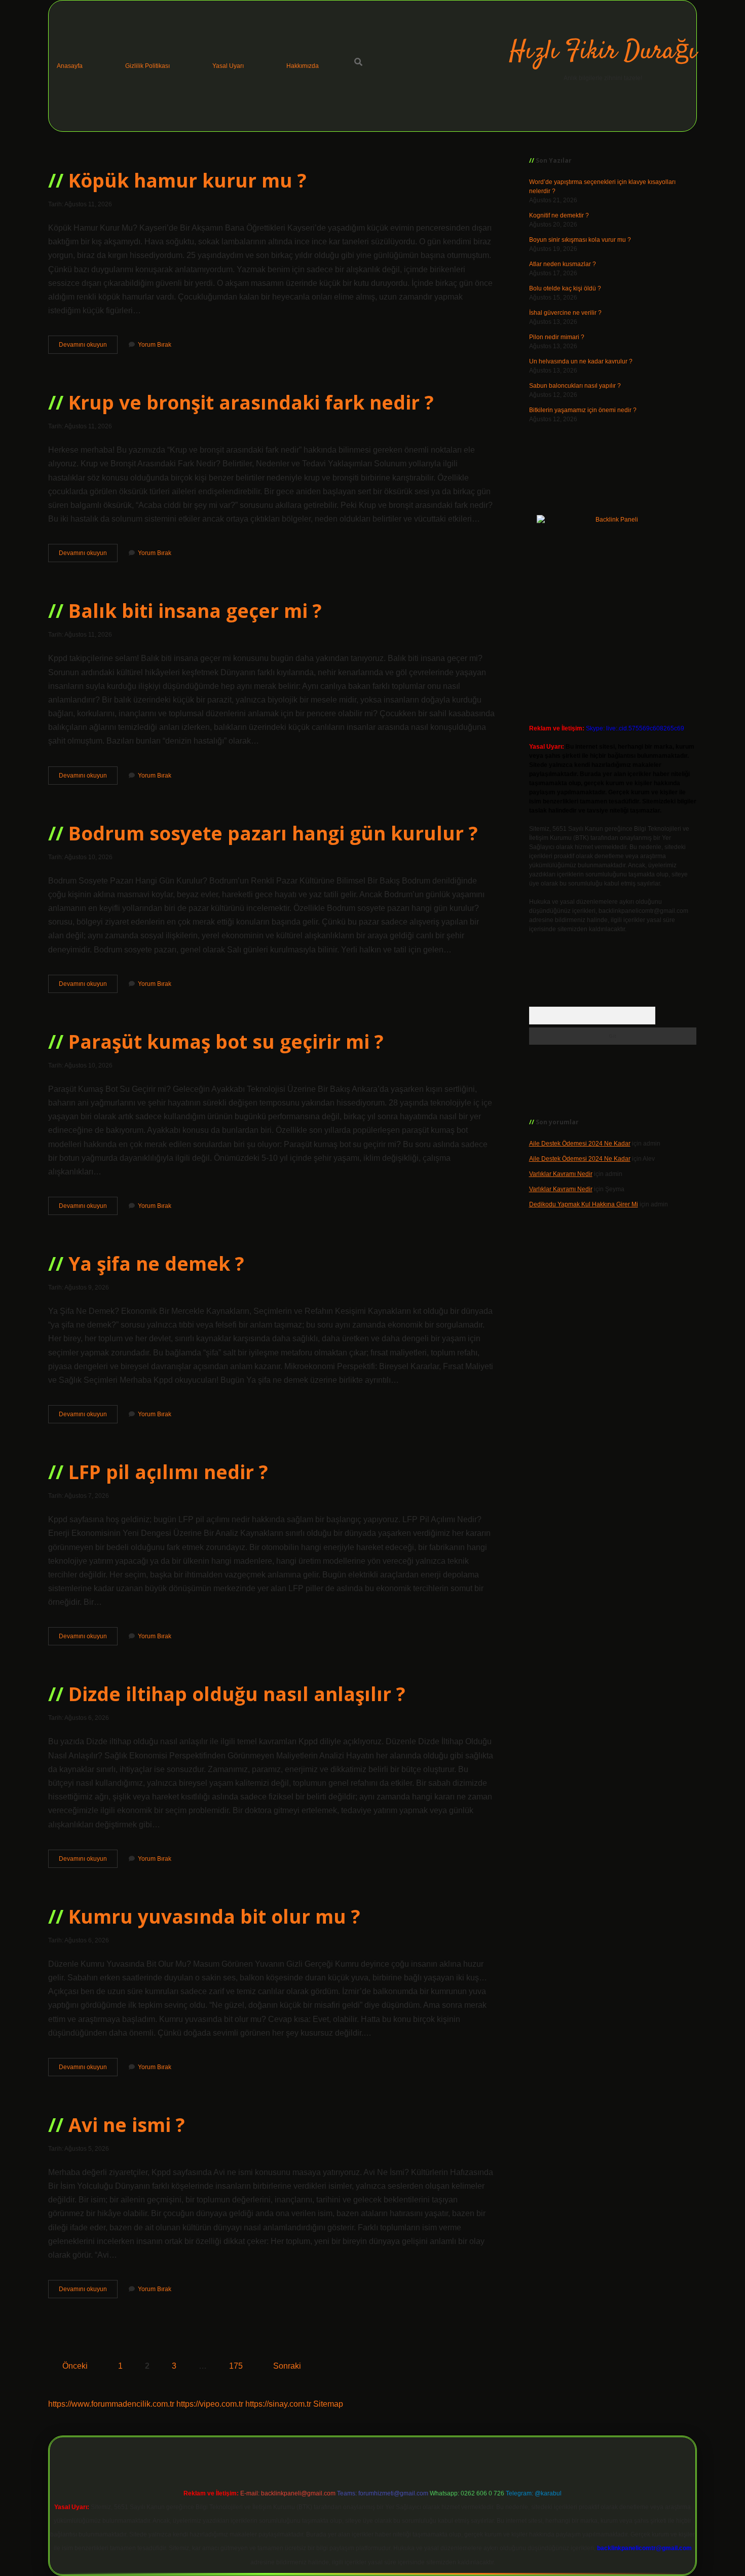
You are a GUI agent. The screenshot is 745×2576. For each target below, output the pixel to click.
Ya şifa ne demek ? (156, 1263)
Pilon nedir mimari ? (557, 337)
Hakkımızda (303, 66)
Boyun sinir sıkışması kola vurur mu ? (580, 240)
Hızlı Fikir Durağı (603, 52)
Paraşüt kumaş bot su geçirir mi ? (226, 1041)
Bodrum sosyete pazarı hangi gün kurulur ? (273, 833)
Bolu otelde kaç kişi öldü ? (565, 288)
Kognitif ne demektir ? (559, 215)
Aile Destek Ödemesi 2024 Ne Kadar (580, 1144)
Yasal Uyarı (228, 66)
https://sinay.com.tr (278, 2404)
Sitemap (328, 2404)
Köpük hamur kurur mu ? (188, 180)
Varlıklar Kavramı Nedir (561, 1174)
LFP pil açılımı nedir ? (168, 1472)
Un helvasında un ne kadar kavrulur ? (581, 361)
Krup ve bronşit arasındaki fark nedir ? (251, 402)
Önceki (75, 2366)
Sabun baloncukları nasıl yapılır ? (575, 386)
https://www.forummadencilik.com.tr (111, 2404)
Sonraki (287, 2366)
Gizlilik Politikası (147, 66)
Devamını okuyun (88, 347)
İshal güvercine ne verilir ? (565, 313)
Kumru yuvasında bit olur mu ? (214, 1916)
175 (236, 2366)
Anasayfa (70, 66)
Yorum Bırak (155, 345)
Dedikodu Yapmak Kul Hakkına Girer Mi (584, 1204)
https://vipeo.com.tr (210, 2404)
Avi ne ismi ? (127, 2125)
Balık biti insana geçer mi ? (195, 611)
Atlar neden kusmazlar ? (563, 264)
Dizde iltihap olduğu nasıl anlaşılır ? (237, 1694)
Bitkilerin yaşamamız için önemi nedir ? (583, 410)
